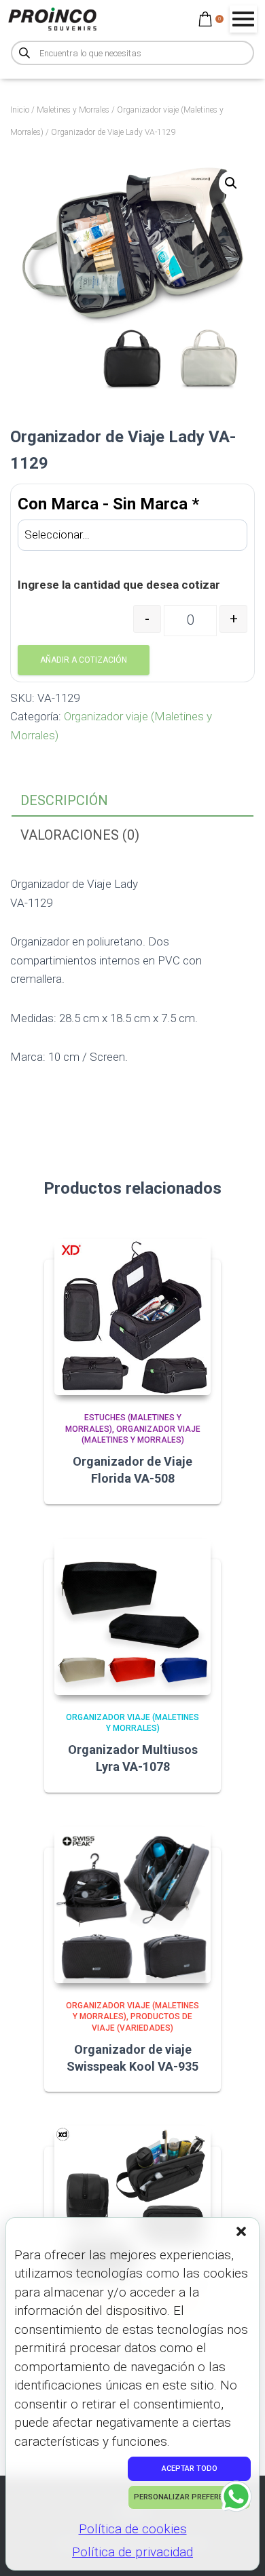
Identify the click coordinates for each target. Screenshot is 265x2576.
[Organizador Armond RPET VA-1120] (132, 2204)
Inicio (20, 110)
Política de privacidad (132, 2552)
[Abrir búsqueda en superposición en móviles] (132, 53)
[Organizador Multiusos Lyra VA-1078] (132, 1617)
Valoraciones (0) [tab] (80, 835)
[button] (243, 2233)
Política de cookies (133, 2529)
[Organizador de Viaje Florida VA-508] (132, 1317)
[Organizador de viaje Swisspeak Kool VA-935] (132, 1905)
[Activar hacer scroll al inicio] (238, 2549)
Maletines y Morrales (73, 110)
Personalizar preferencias (189, 2497)
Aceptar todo (190, 2468)
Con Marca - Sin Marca (108, 504)
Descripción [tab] (64, 800)
